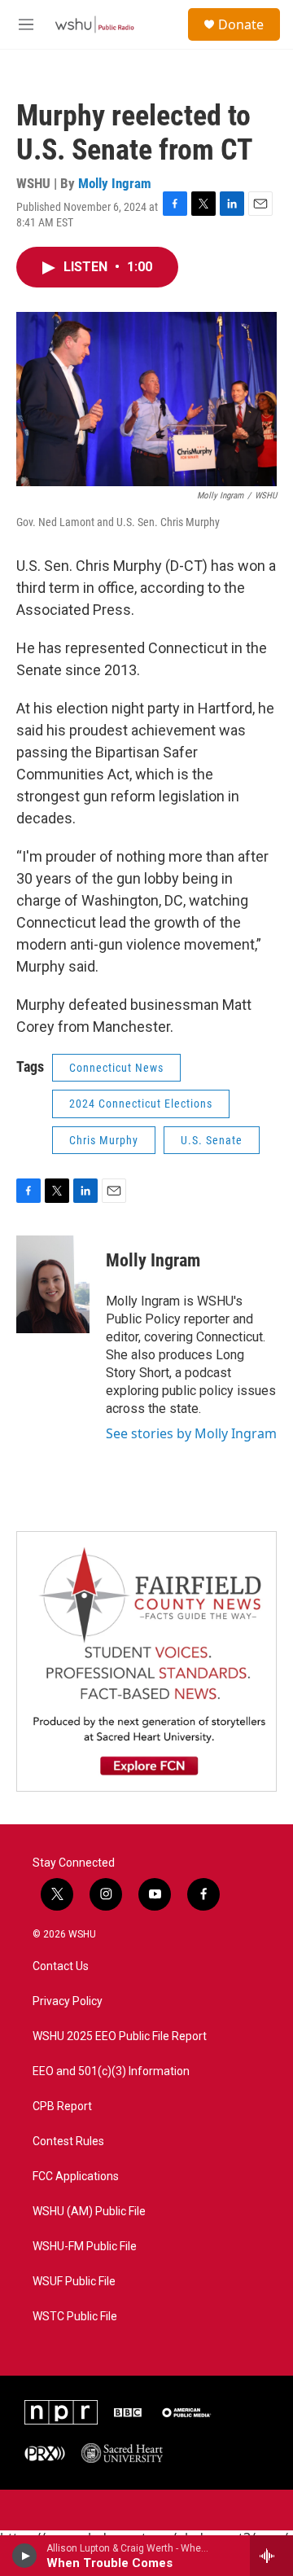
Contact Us (61, 1966)
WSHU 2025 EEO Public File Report (120, 2036)
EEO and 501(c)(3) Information (111, 2071)
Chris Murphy (104, 1140)
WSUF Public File (74, 2282)
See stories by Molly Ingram (191, 1433)
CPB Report (62, 2106)
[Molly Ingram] (53, 1284)
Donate (241, 24)
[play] (25, 2556)
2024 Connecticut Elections (141, 1104)
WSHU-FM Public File (85, 2247)
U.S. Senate (212, 1140)
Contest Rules (68, 2142)
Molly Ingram (115, 183)
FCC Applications (76, 2177)
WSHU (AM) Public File (89, 2212)
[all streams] (271, 2556)
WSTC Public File (75, 2317)
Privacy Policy (68, 2001)
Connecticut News (116, 1068)
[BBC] (128, 2412)
